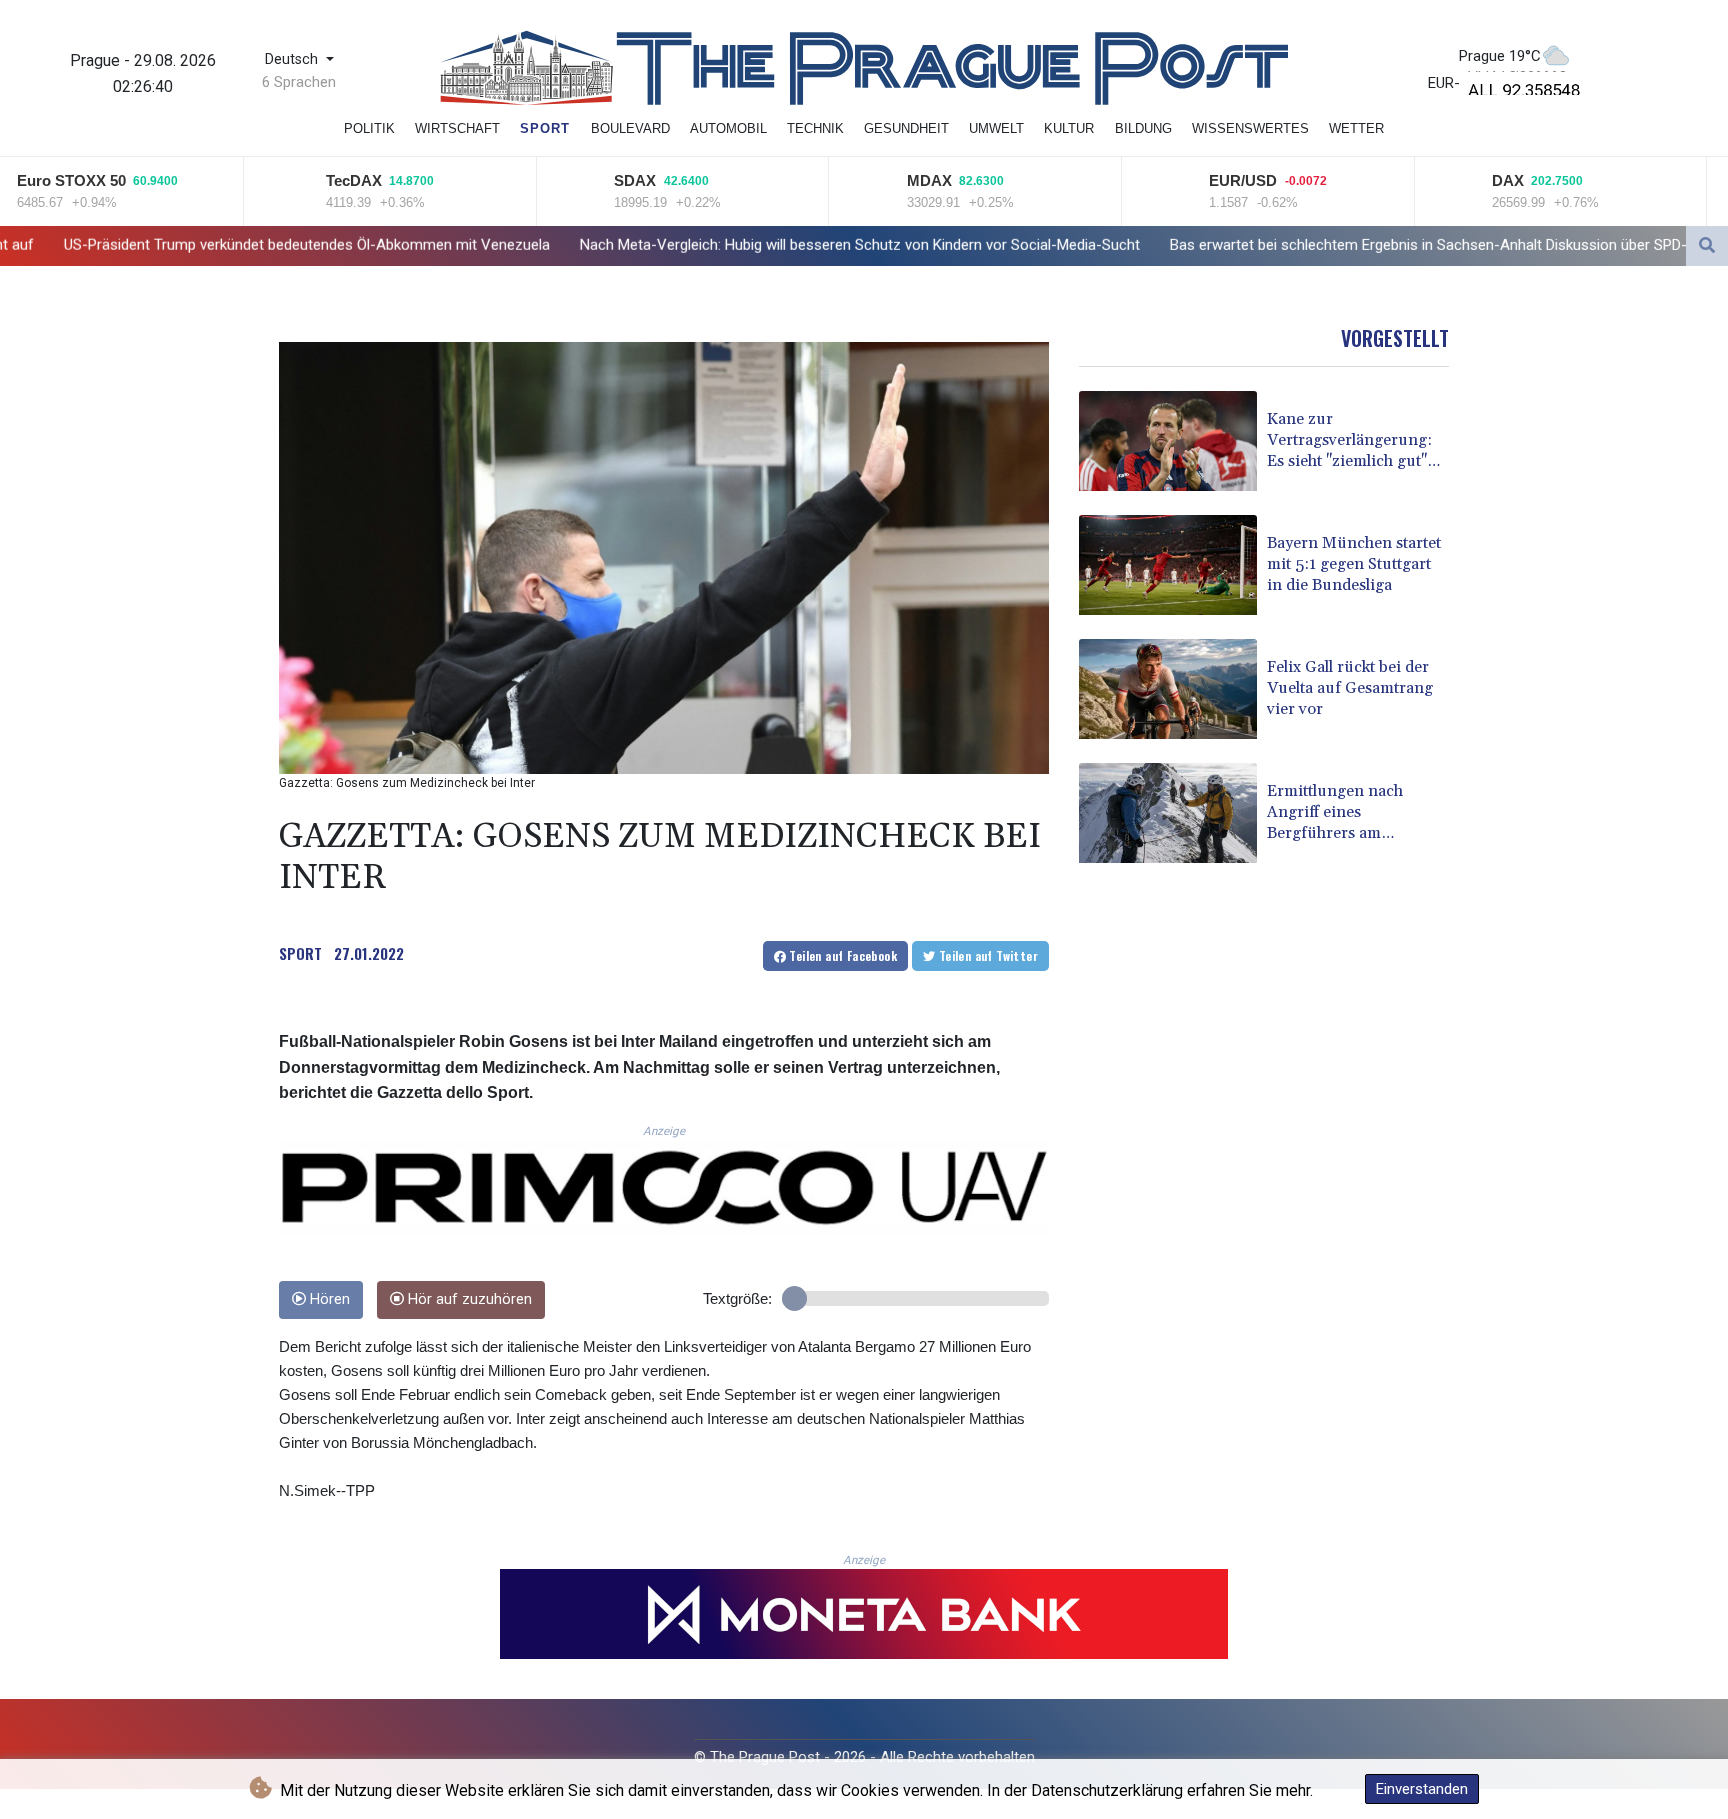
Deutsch (293, 59)
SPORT (300, 953)
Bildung (1143, 128)
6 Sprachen (299, 82)
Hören (328, 1299)
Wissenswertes (1250, 128)
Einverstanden (1422, 1789)
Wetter (1356, 128)
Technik (815, 128)
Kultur (1069, 128)
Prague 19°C (1500, 56)
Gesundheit (906, 128)
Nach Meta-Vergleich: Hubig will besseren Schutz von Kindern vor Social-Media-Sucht (645, 245)
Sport (545, 128)
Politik (369, 128)
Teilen (841, 955)
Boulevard (630, 128)
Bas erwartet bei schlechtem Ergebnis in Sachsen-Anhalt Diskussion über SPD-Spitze (1234, 245)
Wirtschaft (457, 128)
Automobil (728, 128)
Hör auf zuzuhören (468, 1299)
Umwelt (996, 128)
